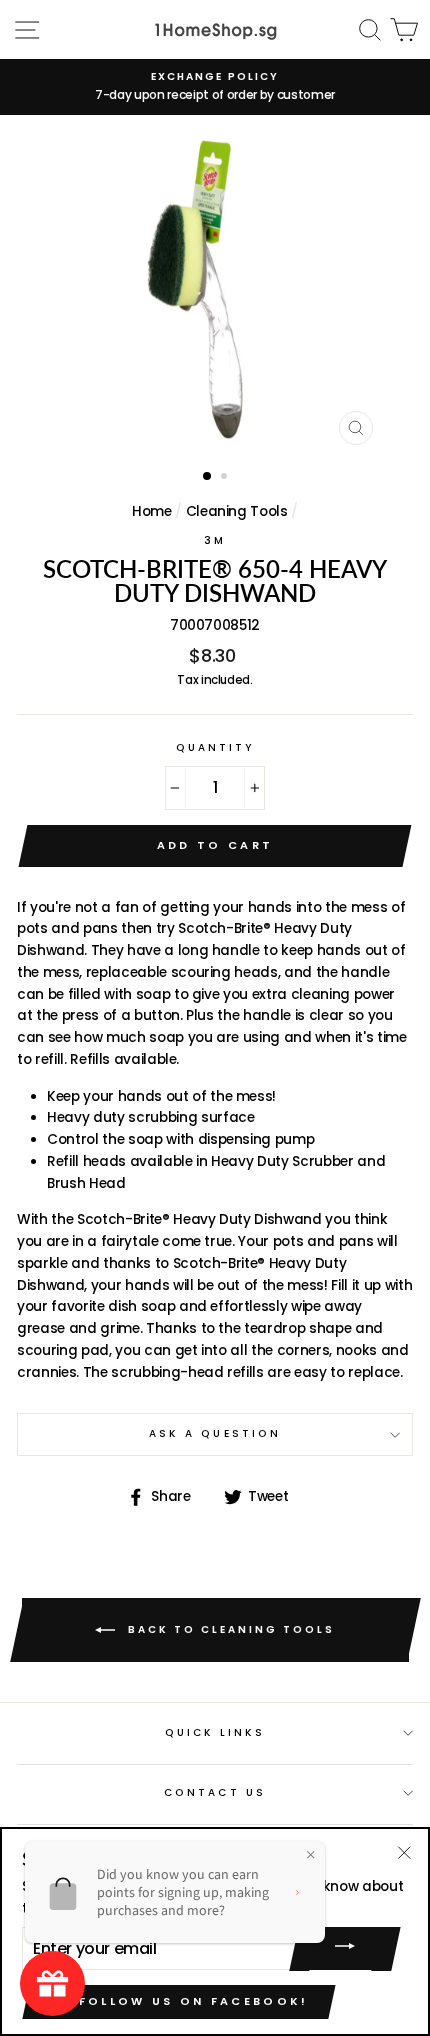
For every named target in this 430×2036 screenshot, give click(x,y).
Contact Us (215, 1792)
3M (215, 540)
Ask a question (215, 1433)
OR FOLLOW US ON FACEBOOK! (179, 2001)
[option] (215, 87)
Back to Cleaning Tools (229, 1629)
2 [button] (226, 478)
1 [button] (208, 477)
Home (152, 511)
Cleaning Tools (237, 511)
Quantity (215, 747)
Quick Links (215, 1732)
